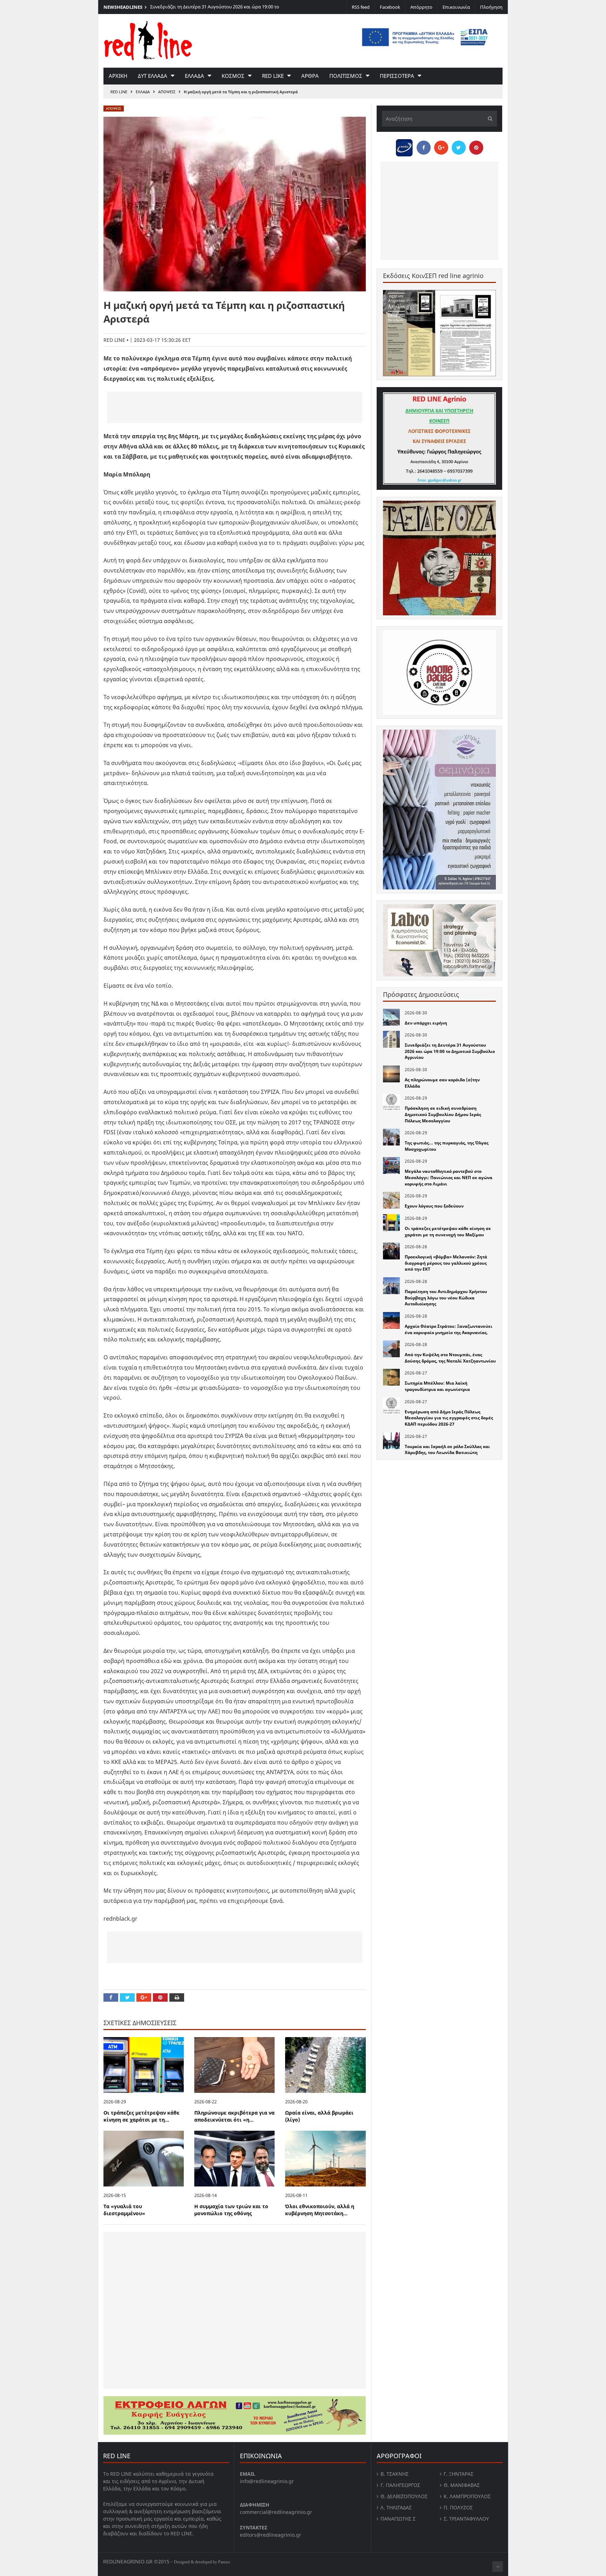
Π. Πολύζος (458, 2507)
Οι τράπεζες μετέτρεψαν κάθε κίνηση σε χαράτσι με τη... (142, 2116)
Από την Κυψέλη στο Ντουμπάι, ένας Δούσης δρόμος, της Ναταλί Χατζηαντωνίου (450, 1358)
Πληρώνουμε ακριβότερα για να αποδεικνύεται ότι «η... (234, 2116)
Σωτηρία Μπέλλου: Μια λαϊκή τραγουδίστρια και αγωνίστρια (437, 1386)
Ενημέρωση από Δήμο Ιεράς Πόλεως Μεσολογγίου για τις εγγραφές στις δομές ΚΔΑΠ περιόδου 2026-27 (449, 1418)
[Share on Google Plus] (144, 1997)
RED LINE (119, 92)
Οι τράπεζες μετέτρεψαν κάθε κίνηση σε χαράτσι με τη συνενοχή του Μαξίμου (448, 1232)
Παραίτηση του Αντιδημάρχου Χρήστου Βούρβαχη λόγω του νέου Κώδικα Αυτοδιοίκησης (446, 1298)
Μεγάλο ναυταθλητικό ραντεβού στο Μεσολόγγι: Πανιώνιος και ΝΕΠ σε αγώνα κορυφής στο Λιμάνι (449, 1177)
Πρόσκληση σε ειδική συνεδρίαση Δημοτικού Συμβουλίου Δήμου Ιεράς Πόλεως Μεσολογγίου (443, 1114)
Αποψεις (167, 92)
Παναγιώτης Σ (398, 2519)
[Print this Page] (177, 1997)
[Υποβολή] (488, 119)
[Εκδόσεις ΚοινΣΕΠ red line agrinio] (439, 333)
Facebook (390, 7)
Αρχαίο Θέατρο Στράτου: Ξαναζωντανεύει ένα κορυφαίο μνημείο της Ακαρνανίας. (449, 1329)
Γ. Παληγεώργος (400, 2485)
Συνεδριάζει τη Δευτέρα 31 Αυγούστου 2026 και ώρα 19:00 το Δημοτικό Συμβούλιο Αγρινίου (450, 1051)
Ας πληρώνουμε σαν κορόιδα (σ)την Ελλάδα (197, 7)
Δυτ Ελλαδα (153, 76)
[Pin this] (160, 1997)
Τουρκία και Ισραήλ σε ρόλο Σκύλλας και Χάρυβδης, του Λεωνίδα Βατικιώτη (447, 1450)
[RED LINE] (148, 40)
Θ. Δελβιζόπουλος (404, 2496)
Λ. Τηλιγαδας (396, 2507)
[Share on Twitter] (127, 1997)
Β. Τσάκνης (395, 2474)
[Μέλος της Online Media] (404, 146)
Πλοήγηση (491, 7)
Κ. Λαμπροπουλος (467, 2496)
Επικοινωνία (456, 7)
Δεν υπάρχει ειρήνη (426, 1023)
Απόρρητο (421, 7)
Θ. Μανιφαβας (462, 2485)
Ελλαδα (194, 76)
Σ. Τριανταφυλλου (466, 2519)
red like (273, 76)
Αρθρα (310, 76)
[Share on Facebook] (111, 1997)
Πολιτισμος (346, 76)
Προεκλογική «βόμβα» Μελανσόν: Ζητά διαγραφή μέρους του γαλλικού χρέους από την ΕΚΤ (446, 1263)
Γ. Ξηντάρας (459, 2474)
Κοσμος (233, 76)
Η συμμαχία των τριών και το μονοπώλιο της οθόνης (231, 2210)
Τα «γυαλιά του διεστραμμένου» (124, 2210)
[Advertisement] (235, 407)
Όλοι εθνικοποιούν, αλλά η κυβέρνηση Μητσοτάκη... (320, 2210)
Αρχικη (118, 76)
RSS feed (361, 7)
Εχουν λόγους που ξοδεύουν (434, 1206)
